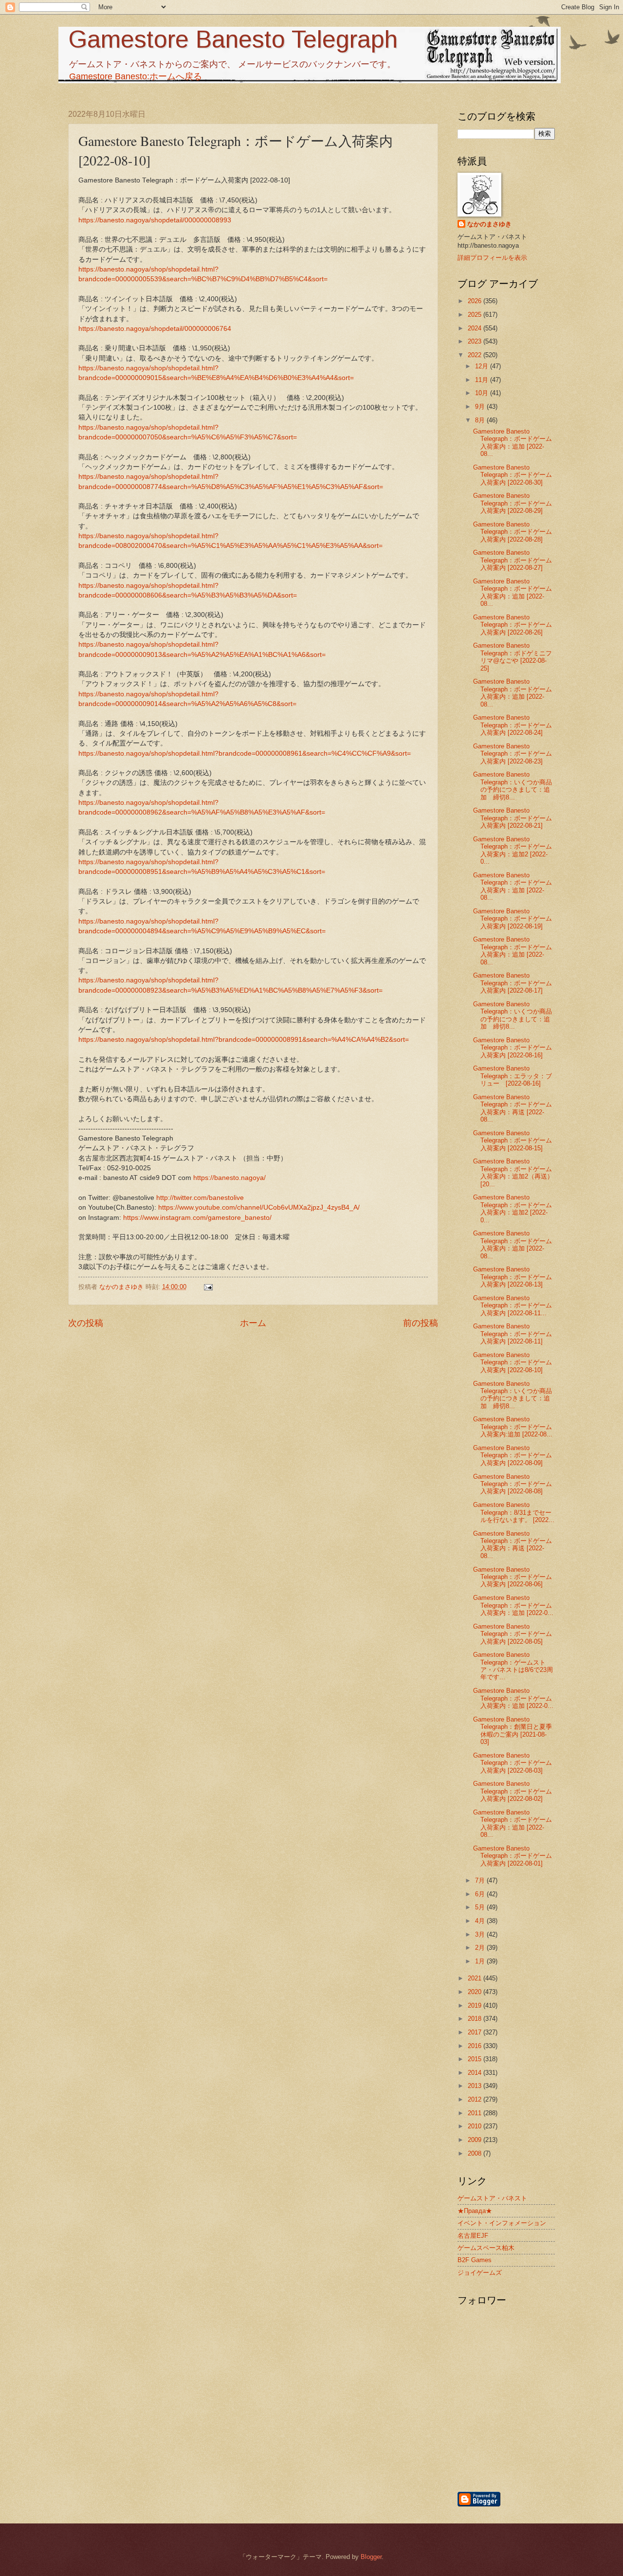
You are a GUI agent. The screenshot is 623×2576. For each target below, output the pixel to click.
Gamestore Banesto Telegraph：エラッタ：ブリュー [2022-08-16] (513, 1076)
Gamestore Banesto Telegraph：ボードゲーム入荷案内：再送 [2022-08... (513, 1108)
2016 (476, 2046)
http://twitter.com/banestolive (200, 1198)
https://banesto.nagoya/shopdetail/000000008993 (155, 220)
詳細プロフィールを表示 (492, 258)
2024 (476, 328)
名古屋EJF (473, 2236)
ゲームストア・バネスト (492, 2198)
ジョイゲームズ (480, 2273)
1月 (481, 1961)
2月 (481, 1948)
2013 (476, 2086)
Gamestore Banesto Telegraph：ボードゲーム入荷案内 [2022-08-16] (513, 1048)
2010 (476, 2126)
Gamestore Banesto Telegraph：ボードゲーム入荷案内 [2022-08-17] (513, 983)
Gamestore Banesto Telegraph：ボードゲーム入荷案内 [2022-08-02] (513, 1791)
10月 (483, 393)
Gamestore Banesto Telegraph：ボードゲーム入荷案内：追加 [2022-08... (513, 443)
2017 (476, 2032)
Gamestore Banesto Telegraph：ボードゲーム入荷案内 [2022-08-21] (513, 818)
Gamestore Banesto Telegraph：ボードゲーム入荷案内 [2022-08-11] (513, 1334)
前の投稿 (421, 1323)
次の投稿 (86, 1323)
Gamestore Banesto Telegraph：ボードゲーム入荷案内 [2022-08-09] (513, 1455)
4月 (481, 1921)
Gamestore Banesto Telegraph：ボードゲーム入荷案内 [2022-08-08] (513, 1484)
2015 (476, 2059)
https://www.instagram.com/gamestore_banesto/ (197, 1218)
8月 (481, 420)
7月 (481, 1880)
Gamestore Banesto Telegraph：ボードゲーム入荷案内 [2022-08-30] (513, 475)
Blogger (371, 2557)
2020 (476, 1992)
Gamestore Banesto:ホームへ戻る (136, 76)
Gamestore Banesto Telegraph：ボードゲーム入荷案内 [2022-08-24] (513, 725)
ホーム (253, 1323)
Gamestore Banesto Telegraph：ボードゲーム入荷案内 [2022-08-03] (513, 1763)
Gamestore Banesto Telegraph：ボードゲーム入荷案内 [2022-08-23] (513, 754)
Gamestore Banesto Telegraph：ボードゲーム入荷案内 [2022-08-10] (513, 1362)
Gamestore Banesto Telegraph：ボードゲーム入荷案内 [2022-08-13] (513, 1277)
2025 (476, 315)
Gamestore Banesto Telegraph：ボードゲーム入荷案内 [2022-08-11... (513, 1306)
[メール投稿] (208, 1287)
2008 (476, 2153)
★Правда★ (475, 2211)
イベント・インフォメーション (502, 2223)
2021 (476, 1978)
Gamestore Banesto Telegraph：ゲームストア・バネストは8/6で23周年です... (513, 1666)
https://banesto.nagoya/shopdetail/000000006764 (155, 329)
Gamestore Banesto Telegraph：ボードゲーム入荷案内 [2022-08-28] (513, 532)
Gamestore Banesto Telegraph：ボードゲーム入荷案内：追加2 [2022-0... (513, 850)
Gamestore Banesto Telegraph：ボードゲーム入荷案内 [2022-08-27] (513, 560)
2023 (476, 341)
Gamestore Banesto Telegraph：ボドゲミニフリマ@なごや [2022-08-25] (513, 657)
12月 (483, 366)
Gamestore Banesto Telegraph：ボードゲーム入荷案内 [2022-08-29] (513, 503)
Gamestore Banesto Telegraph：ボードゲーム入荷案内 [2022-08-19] (513, 919)
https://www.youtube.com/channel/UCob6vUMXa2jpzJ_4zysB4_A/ (259, 1207)
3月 (481, 1934)
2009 (476, 2140)
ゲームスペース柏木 (486, 2248)
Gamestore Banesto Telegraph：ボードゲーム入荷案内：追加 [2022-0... (513, 1605)
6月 (481, 1894)
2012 (476, 2099)
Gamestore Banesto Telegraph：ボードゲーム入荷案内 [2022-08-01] (513, 1856)
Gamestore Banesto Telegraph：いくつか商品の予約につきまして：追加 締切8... (513, 786)
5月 (481, 1907)
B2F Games (475, 2260)
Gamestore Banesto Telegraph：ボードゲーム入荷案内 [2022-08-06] (513, 1577)
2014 (476, 2073)
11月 (483, 380)
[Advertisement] (557, 2438)
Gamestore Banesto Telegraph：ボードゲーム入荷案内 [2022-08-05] (513, 1634)
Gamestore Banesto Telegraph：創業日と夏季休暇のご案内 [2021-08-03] (513, 1731)
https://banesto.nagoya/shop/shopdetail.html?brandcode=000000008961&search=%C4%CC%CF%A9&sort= (245, 753)
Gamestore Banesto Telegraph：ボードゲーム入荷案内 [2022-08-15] (513, 1141)
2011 (476, 2113)
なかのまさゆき (489, 224)
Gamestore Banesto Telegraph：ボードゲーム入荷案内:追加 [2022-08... (513, 1427)
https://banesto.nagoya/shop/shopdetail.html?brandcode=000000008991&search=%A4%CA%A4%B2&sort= (244, 1040)
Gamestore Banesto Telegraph (233, 39)
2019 (476, 2005)
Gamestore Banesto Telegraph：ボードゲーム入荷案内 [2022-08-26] (513, 625)
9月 (481, 407)
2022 (476, 355)
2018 (476, 2019)
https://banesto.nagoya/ (229, 1178)
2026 (476, 301)
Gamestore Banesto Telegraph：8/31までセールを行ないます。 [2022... (514, 1512)
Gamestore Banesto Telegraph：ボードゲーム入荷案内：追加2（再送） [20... (513, 1172)
